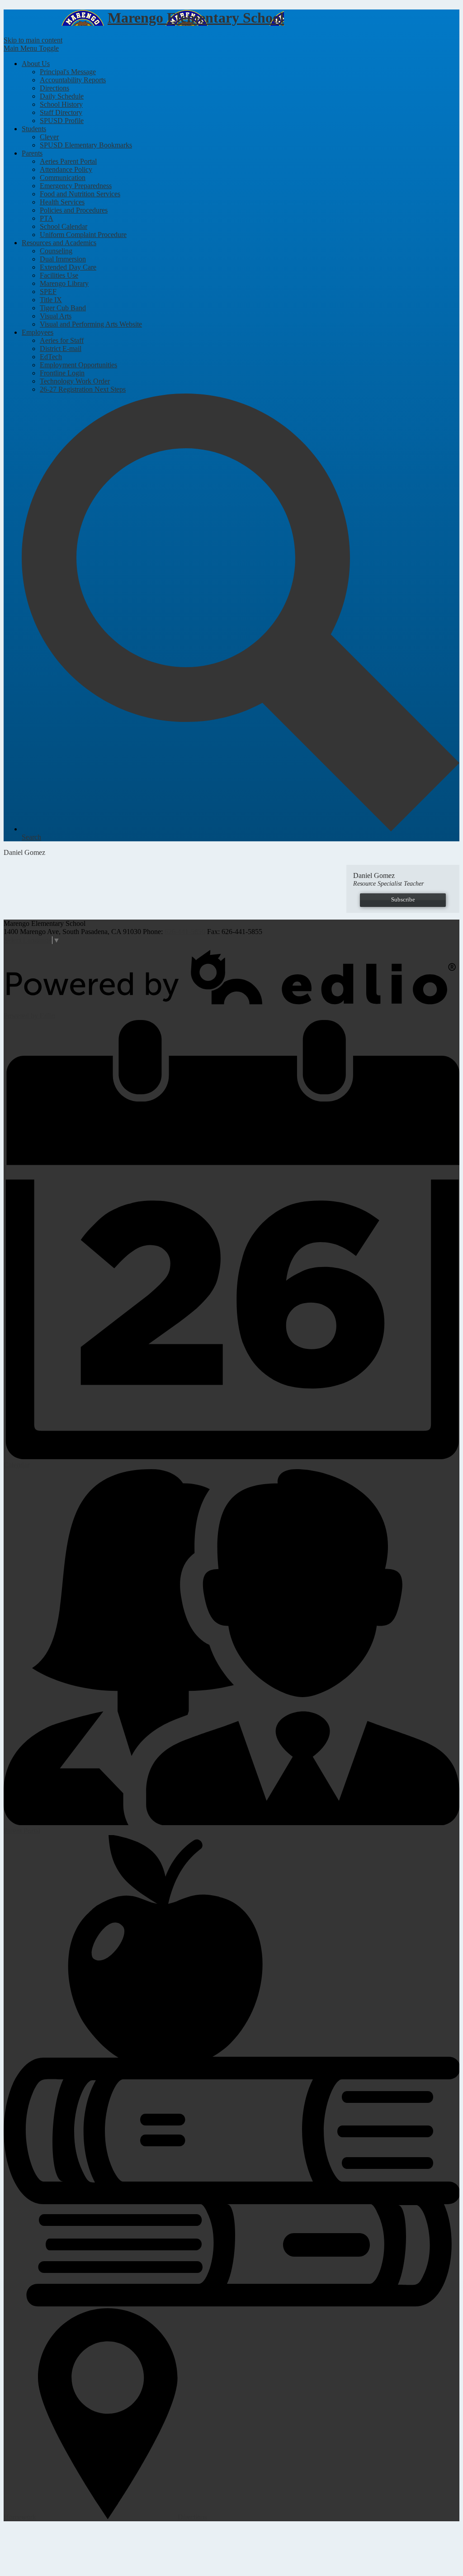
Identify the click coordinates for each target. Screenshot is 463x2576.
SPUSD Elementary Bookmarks (86, 145)
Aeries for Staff (62, 340)
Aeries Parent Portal (68, 161)
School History (61, 104)
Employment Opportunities (78, 365)
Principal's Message (68, 72)
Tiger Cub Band (63, 308)
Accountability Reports (73, 80)
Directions (54, 88)
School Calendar (64, 226)
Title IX (51, 300)
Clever (49, 137)
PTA (47, 218)
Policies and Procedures (74, 210)
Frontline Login (62, 373)
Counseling (56, 251)
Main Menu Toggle (31, 48)
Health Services (62, 202)
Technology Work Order (75, 381)
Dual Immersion (63, 259)
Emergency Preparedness (76, 186)
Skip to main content (33, 40)
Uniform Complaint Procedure (83, 235)
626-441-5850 (185, 932)
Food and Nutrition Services (80, 194)
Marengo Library (64, 283)
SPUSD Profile (62, 121)
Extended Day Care (68, 267)
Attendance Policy (66, 169)
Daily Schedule (62, 96)
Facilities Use (59, 275)
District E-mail (61, 349)
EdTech (51, 357)
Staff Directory (61, 112)
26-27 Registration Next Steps (83, 389)
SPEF (48, 292)
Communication (63, 178)
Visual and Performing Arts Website (91, 324)
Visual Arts (56, 316)
